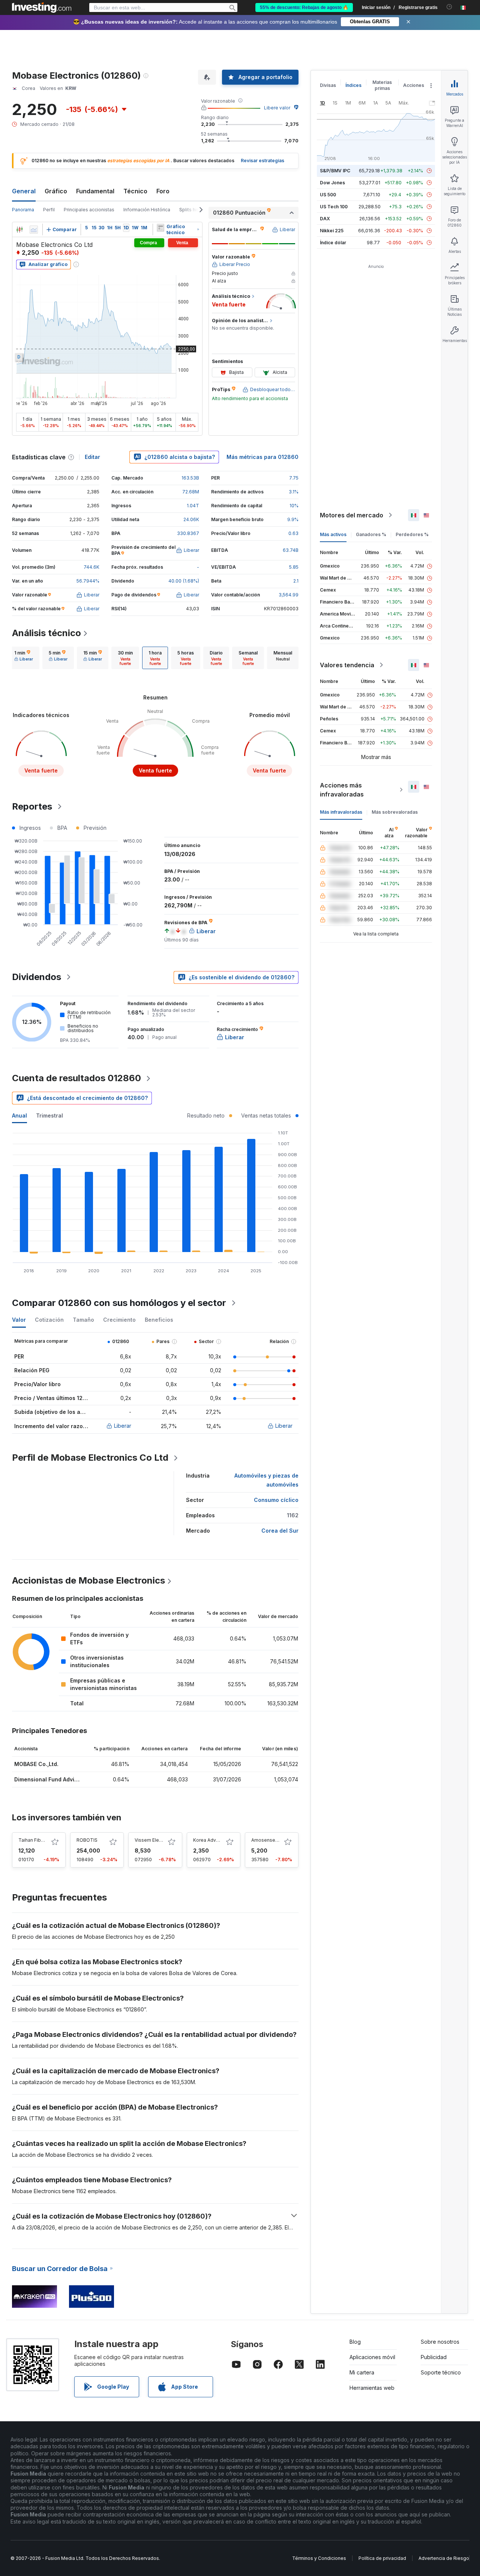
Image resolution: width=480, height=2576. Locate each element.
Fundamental (95, 191)
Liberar (123, 1426)
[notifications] (449, 7)
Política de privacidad (382, 2558)
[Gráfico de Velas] (19, 230)
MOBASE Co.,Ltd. (36, 1764)
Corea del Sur (280, 1531)
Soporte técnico (441, 2372)
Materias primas (382, 85)
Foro (163, 191)
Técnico (135, 191)
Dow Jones (332, 183)
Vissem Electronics (156, 1840)
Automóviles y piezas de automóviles (266, 1480)
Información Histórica (147, 210)
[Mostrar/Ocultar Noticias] (160, 228)
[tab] (24, 658)
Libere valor (277, 108)
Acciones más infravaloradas (342, 790)
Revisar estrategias (262, 161)
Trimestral (49, 1115)
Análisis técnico (46, 633)
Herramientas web (372, 2388)
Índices (353, 85)
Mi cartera (362, 2372)
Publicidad (434, 2357)
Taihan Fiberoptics (39, 1840)
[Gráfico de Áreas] (34, 230)
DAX (325, 219)
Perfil (49, 210)
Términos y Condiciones (319, 2558)
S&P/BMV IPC (335, 171)
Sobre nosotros (440, 2342)
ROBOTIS (87, 1840)
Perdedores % (412, 534)
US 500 (328, 195)
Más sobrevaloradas (395, 812)
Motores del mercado (352, 515)
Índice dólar (333, 243)
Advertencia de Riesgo (444, 2558)
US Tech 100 (334, 207)
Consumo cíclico (276, 1500)
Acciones (414, 85)
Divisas (328, 85)
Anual (19, 1115)
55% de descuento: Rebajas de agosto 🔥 (304, 7)
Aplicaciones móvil (372, 2357)
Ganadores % (371, 534)
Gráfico (56, 191)
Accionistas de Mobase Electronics (88, 1580)
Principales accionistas (89, 210)
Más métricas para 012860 (262, 457)
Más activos (333, 534)
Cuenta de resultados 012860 (76, 1078)
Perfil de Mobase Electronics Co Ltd (90, 1458)
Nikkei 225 (332, 231)
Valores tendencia (347, 665)
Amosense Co (267, 1840)
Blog (355, 2342)
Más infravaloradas (341, 812)
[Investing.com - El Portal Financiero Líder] (42, 7)
